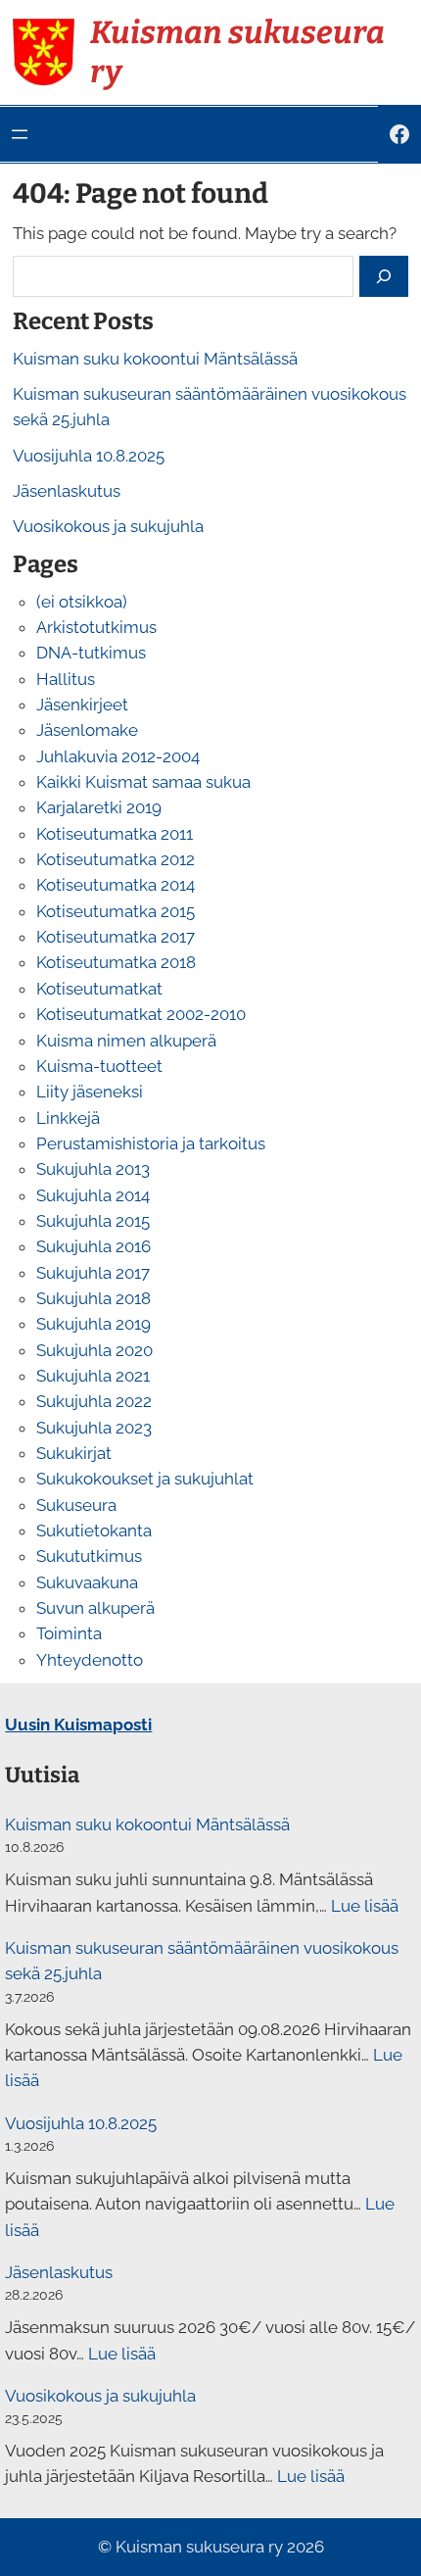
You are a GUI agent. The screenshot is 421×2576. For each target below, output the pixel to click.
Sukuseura (76, 1505)
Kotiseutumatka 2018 (116, 962)
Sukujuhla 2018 (94, 1298)
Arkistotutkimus (96, 627)
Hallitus (66, 679)
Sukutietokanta (94, 1531)
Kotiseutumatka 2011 (115, 834)
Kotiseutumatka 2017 (116, 937)
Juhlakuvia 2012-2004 (118, 756)
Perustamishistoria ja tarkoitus (151, 1143)
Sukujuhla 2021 (93, 1376)
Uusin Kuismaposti (78, 1725)
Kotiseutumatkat (99, 989)
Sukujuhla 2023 (94, 1428)
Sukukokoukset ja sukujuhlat (145, 1479)
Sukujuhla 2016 (94, 1246)
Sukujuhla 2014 (93, 1195)
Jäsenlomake (87, 730)
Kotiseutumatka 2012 (116, 859)
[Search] (384, 276)
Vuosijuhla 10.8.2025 (89, 456)
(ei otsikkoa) (82, 602)
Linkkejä (68, 1118)
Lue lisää (365, 1906)
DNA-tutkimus (91, 653)
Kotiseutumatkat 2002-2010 (141, 1014)
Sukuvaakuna (87, 1582)
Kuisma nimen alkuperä (126, 1041)
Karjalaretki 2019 (99, 807)
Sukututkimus (89, 1556)
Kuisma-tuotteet (99, 1066)
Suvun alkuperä (95, 1608)
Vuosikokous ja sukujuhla (108, 526)
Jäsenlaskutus (67, 491)
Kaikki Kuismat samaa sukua (143, 782)
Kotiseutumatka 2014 (116, 885)
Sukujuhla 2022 (94, 1401)
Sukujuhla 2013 (93, 1169)
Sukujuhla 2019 (94, 1324)
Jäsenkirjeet (82, 705)
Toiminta (69, 1633)
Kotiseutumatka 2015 (116, 911)
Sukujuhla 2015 (93, 1221)
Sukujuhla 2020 (94, 1350)
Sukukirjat (74, 1453)
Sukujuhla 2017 (93, 1273)
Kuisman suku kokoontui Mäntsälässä (155, 359)
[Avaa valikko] (20, 134)
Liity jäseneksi (90, 1092)
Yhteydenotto (90, 1660)
